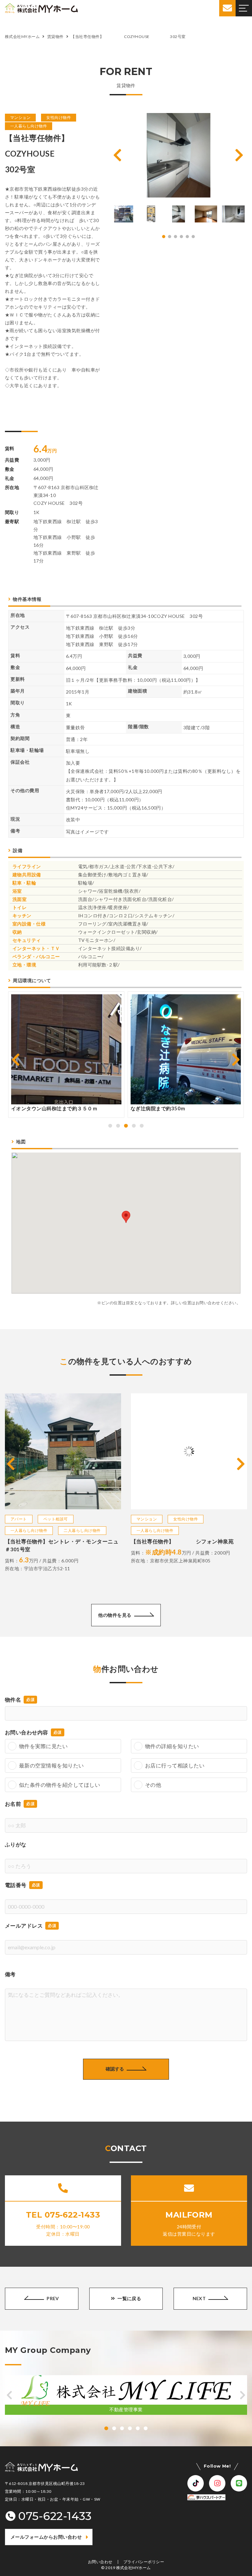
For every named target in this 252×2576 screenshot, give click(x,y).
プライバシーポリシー (144, 2562)
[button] (118, 155)
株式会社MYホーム (134, 2568)
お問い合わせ (100, 2562)
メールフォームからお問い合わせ (46, 2537)
